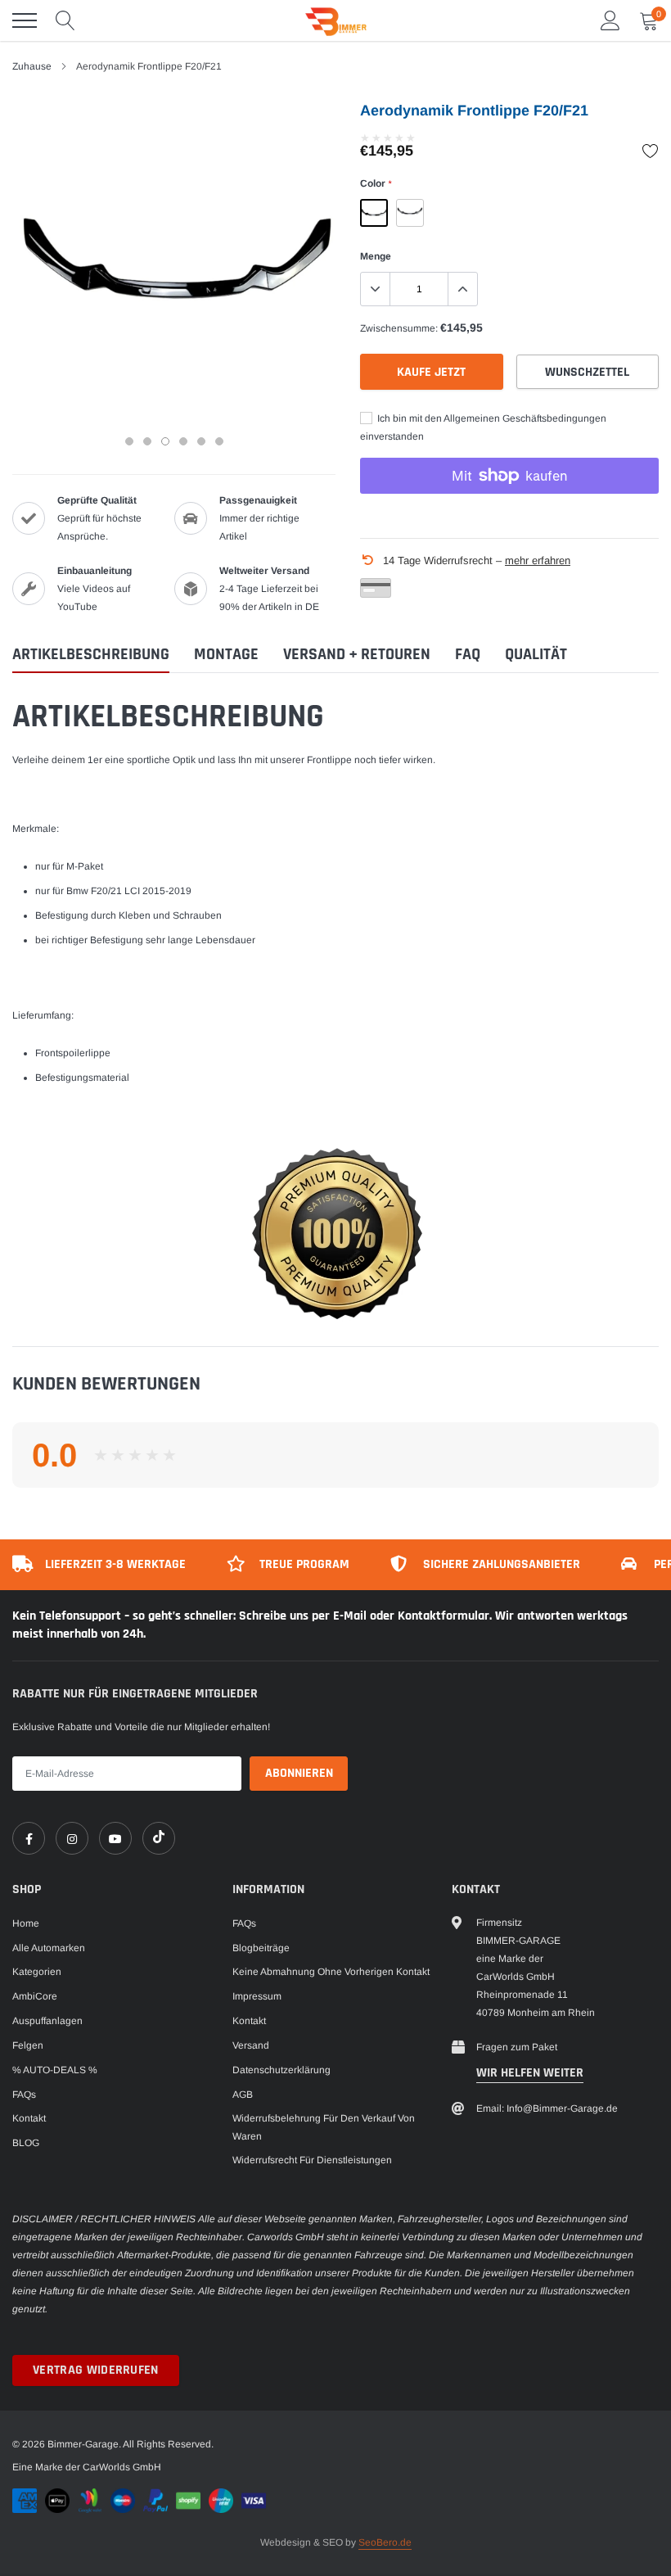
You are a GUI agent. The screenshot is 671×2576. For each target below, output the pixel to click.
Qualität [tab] (536, 655)
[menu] (25, 20)
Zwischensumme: (399, 328)
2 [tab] (147, 441)
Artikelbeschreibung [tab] (91, 655)
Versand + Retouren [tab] (357, 655)
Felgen (28, 2045)
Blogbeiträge (261, 1948)
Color (376, 183)
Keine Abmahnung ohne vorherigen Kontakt (331, 1972)
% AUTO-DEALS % (55, 2070)
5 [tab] (201, 441)
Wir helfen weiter (530, 2073)
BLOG (26, 2143)
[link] (29, 1838)
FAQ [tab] (468, 655)
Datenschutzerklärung (281, 2070)
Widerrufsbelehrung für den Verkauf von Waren (324, 2127)
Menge (376, 256)
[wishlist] (651, 151)
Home (26, 1923)
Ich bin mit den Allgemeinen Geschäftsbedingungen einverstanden (483, 427)
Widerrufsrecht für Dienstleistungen (312, 2160)
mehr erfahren (538, 560)
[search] (65, 20)
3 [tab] (165, 441)
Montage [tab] (226, 655)
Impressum (257, 1996)
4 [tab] (183, 441)
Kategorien (37, 1972)
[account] (610, 20)
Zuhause (32, 66)
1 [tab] (129, 441)
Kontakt (29, 2118)
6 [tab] (219, 441)
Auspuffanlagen (47, 2021)
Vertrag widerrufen (96, 2370)
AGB (243, 2095)
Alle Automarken (49, 1948)
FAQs (24, 2095)
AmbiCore (35, 1996)
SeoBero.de (385, 2542)
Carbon (410, 213)
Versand (251, 2045)
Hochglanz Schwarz (374, 213)
